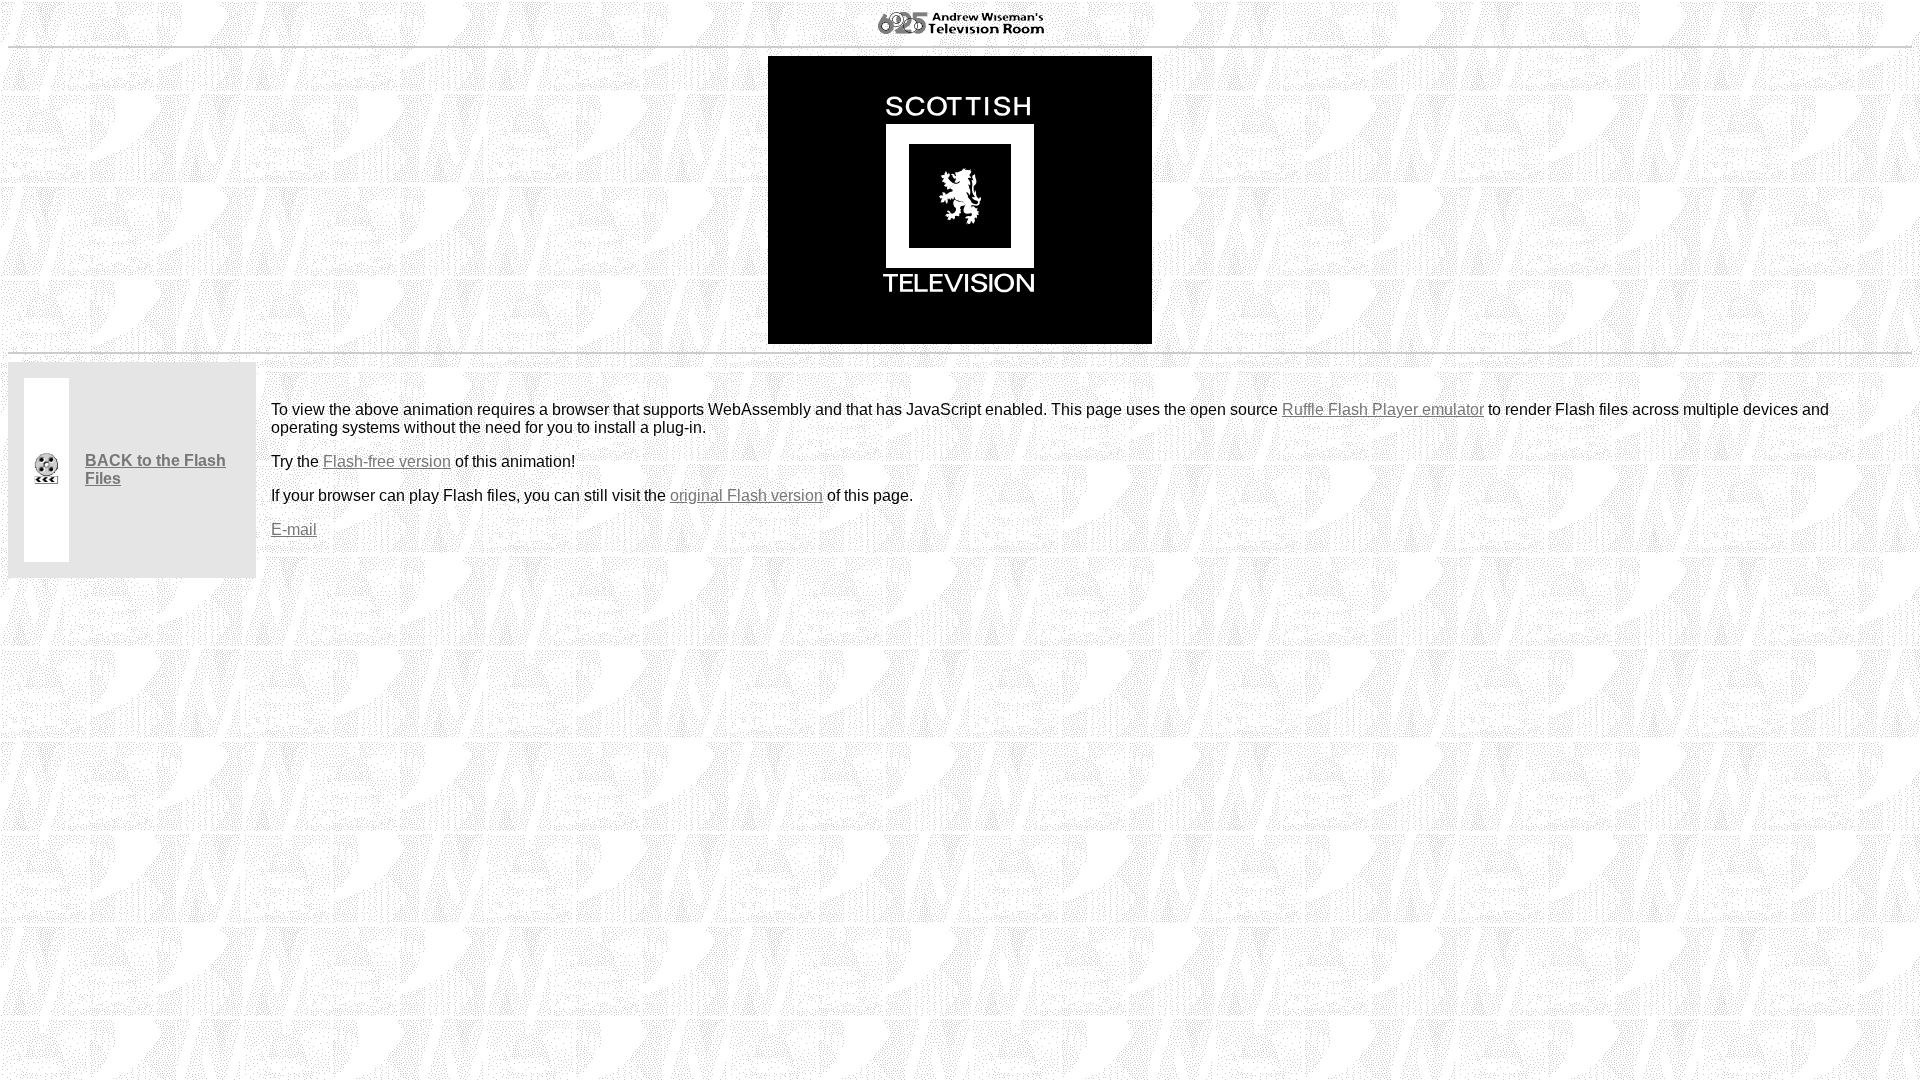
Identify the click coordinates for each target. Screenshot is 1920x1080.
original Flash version (746, 495)
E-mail (294, 529)
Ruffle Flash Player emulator (1383, 409)
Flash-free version (387, 461)
